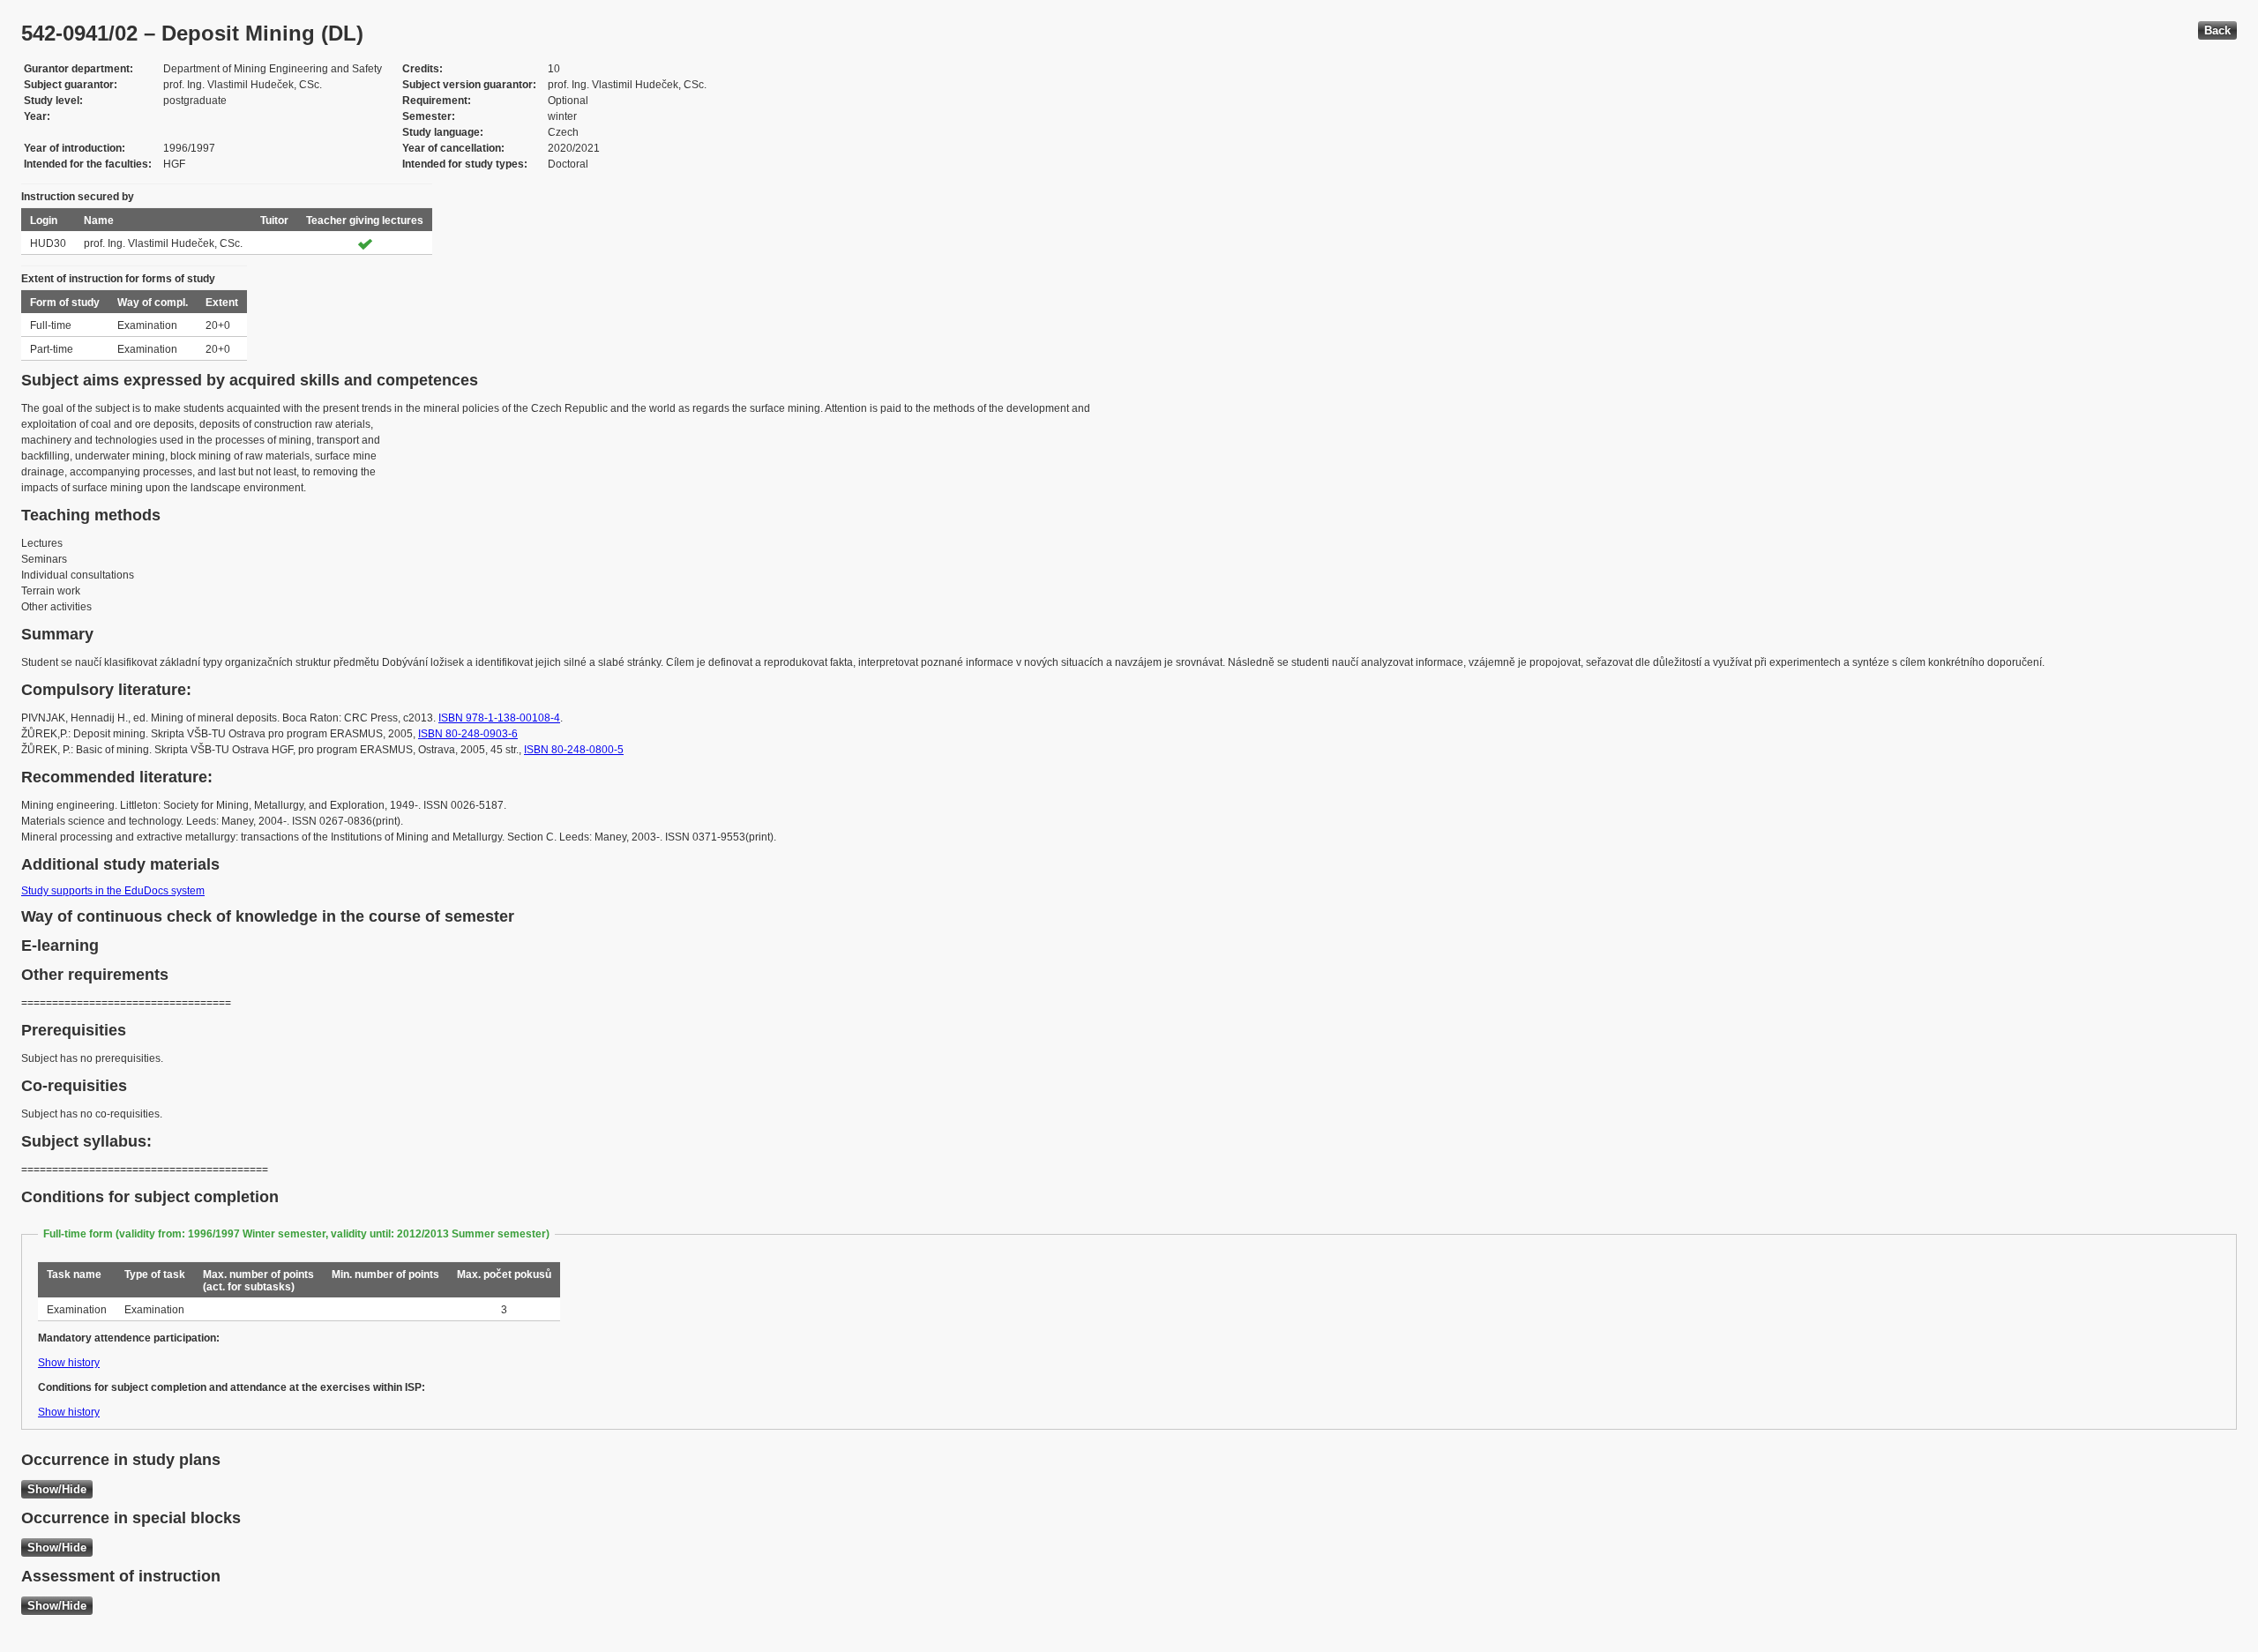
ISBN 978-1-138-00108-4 (499, 718)
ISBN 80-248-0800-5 (574, 750)
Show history (69, 1363)
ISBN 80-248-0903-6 (468, 734)
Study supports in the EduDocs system (113, 891)
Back (2217, 30)
